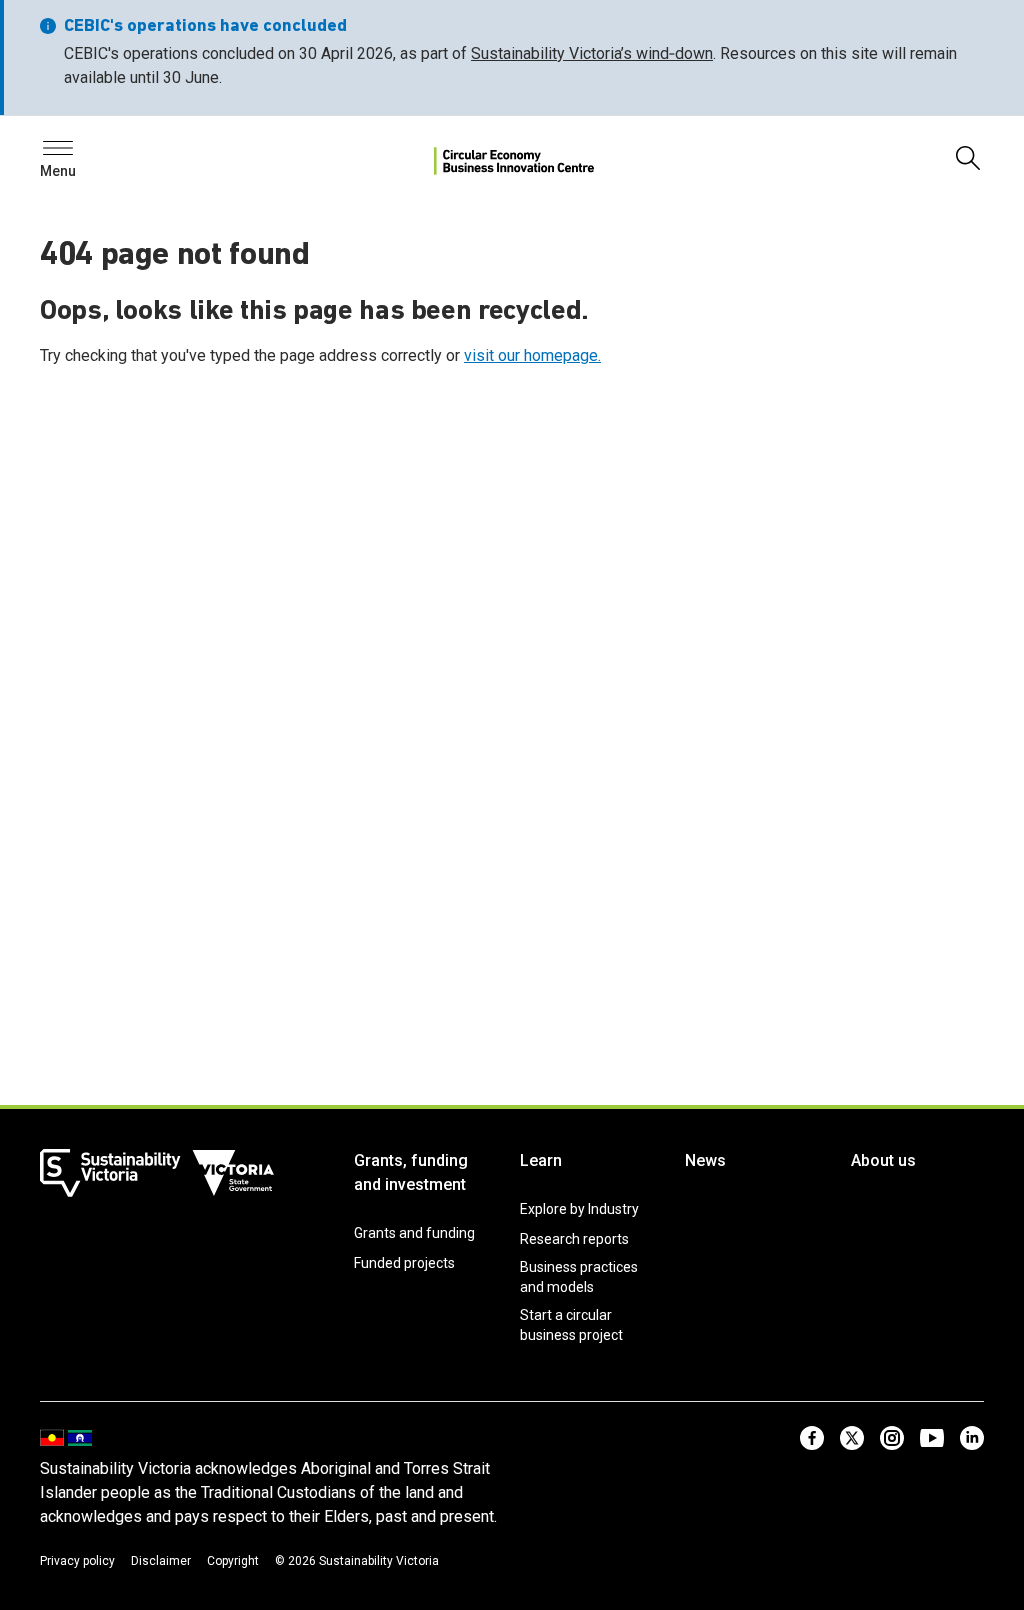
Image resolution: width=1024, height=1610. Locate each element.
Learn (541, 1160)
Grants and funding (414, 1233)
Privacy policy (77, 1561)
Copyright (233, 1561)
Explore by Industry (579, 1209)
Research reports (574, 1239)
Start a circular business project (571, 1325)
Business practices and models (579, 1277)
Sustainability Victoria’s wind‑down (592, 53)
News (705, 1160)
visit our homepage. (532, 355)
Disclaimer (161, 1561)
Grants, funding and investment (411, 1172)
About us (883, 1160)
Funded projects (404, 1263)
